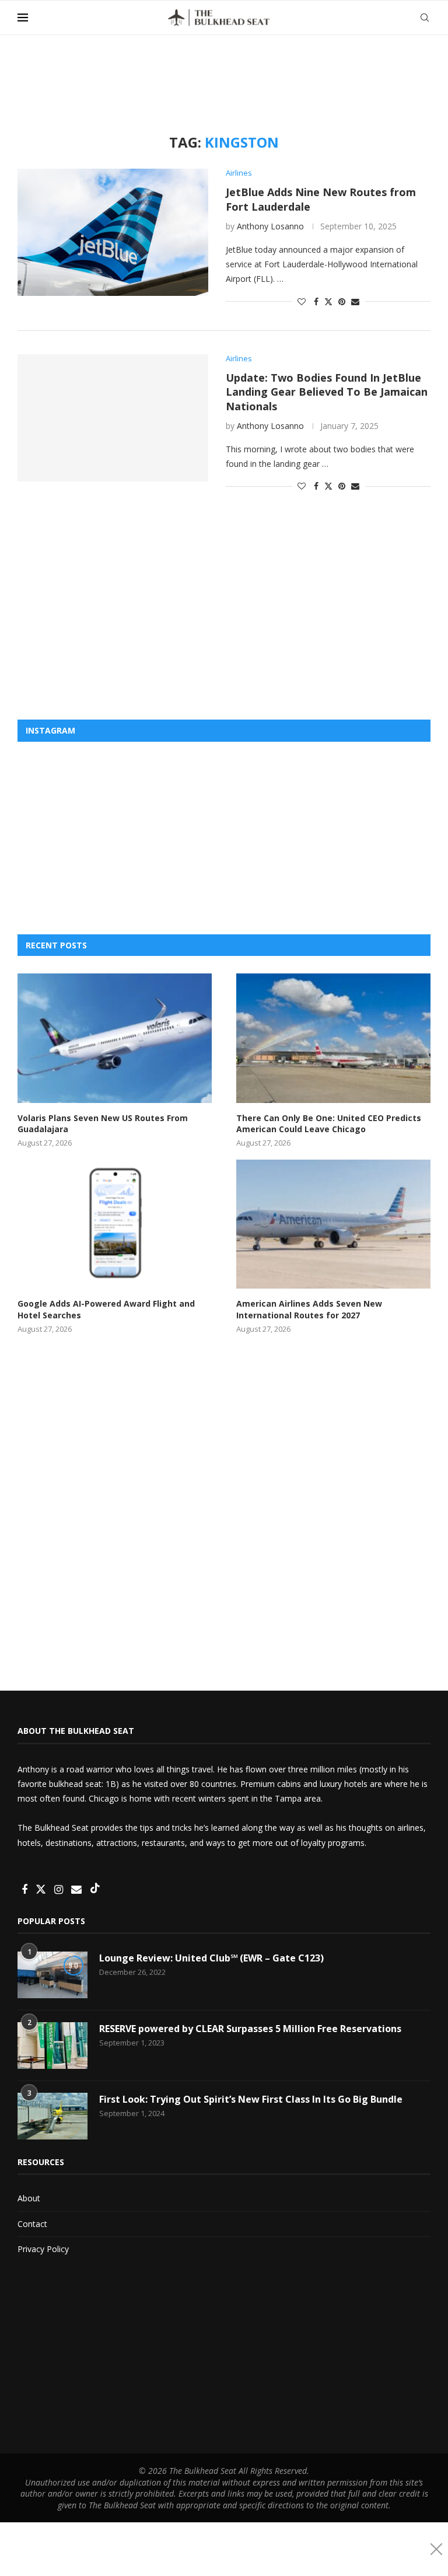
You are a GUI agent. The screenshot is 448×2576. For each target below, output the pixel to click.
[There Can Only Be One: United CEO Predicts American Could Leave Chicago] (333, 1038)
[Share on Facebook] (316, 301)
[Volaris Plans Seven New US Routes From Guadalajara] (115, 1038)
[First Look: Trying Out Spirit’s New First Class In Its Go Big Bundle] (52, 2116)
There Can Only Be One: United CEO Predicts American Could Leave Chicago (329, 1124)
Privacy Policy (43, 2249)
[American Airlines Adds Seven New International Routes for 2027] (333, 1224)
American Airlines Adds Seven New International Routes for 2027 (309, 1309)
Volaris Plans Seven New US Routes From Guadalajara (103, 1124)
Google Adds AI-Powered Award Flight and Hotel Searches (106, 1309)
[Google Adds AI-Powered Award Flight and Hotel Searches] (115, 1224)
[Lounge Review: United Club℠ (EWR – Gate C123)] (52, 1975)
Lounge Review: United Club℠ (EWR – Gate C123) (211, 1958)
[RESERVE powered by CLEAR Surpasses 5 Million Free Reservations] (52, 2046)
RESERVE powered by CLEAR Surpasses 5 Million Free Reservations (250, 2029)
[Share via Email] (355, 301)
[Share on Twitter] (328, 301)
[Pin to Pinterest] (342, 301)
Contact (32, 2224)
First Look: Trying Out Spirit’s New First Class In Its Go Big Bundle (251, 2099)
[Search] (425, 18)
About (29, 2198)
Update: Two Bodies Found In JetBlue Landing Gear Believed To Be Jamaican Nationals (327, 392)
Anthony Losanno (270, 226)
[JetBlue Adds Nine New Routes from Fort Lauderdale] (113, 232)
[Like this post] (302, 301)
